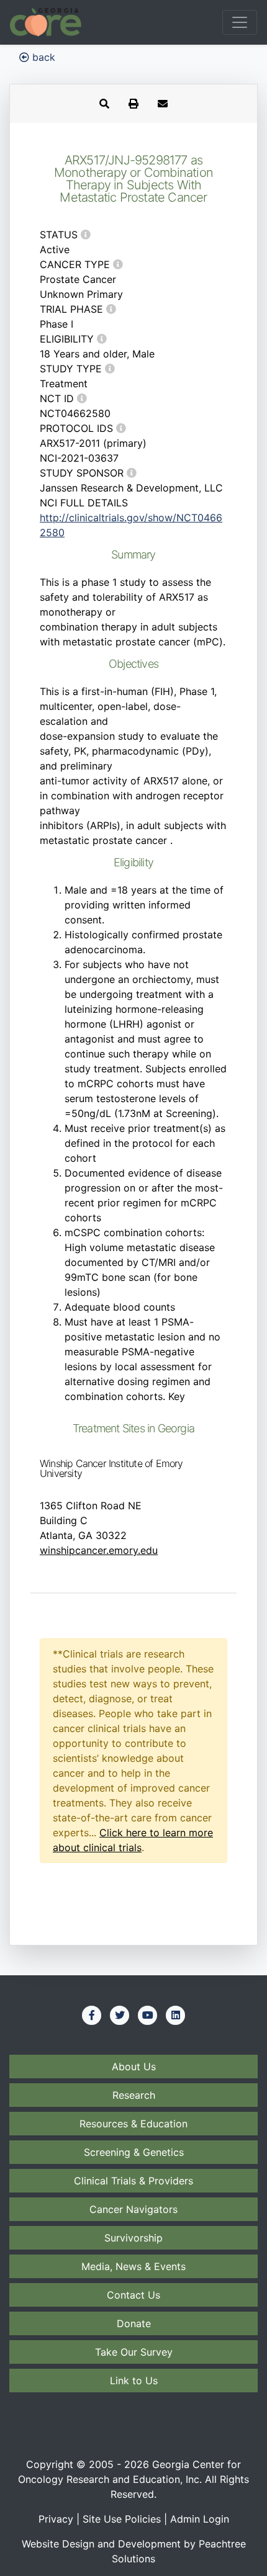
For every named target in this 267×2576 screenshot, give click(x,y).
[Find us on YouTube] (148, 2015)
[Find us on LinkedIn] (176, 2015)
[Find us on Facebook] (92, 2015)
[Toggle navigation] (240, 22)
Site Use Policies (122, 2519)
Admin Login (200, 2519)
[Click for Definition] (86, 235)
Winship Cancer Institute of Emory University (111, 1468)
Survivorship (133, 2238)
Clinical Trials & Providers (133, 2181)
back (42, 57)
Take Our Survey (134, 2352)
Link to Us (134, 2381)
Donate (134, 2323)
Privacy (56, 2519)
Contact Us (133, 2295)
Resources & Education (133, 2124)
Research (134, 2095)
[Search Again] (104, 104)
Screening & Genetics (134, 2152)
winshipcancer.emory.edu (99, 1550)
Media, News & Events (133, 2266)
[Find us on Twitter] (120, 2015)
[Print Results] (133, 104)
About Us (134, 2067)
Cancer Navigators (133, 2209)
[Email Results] (163, 104)
